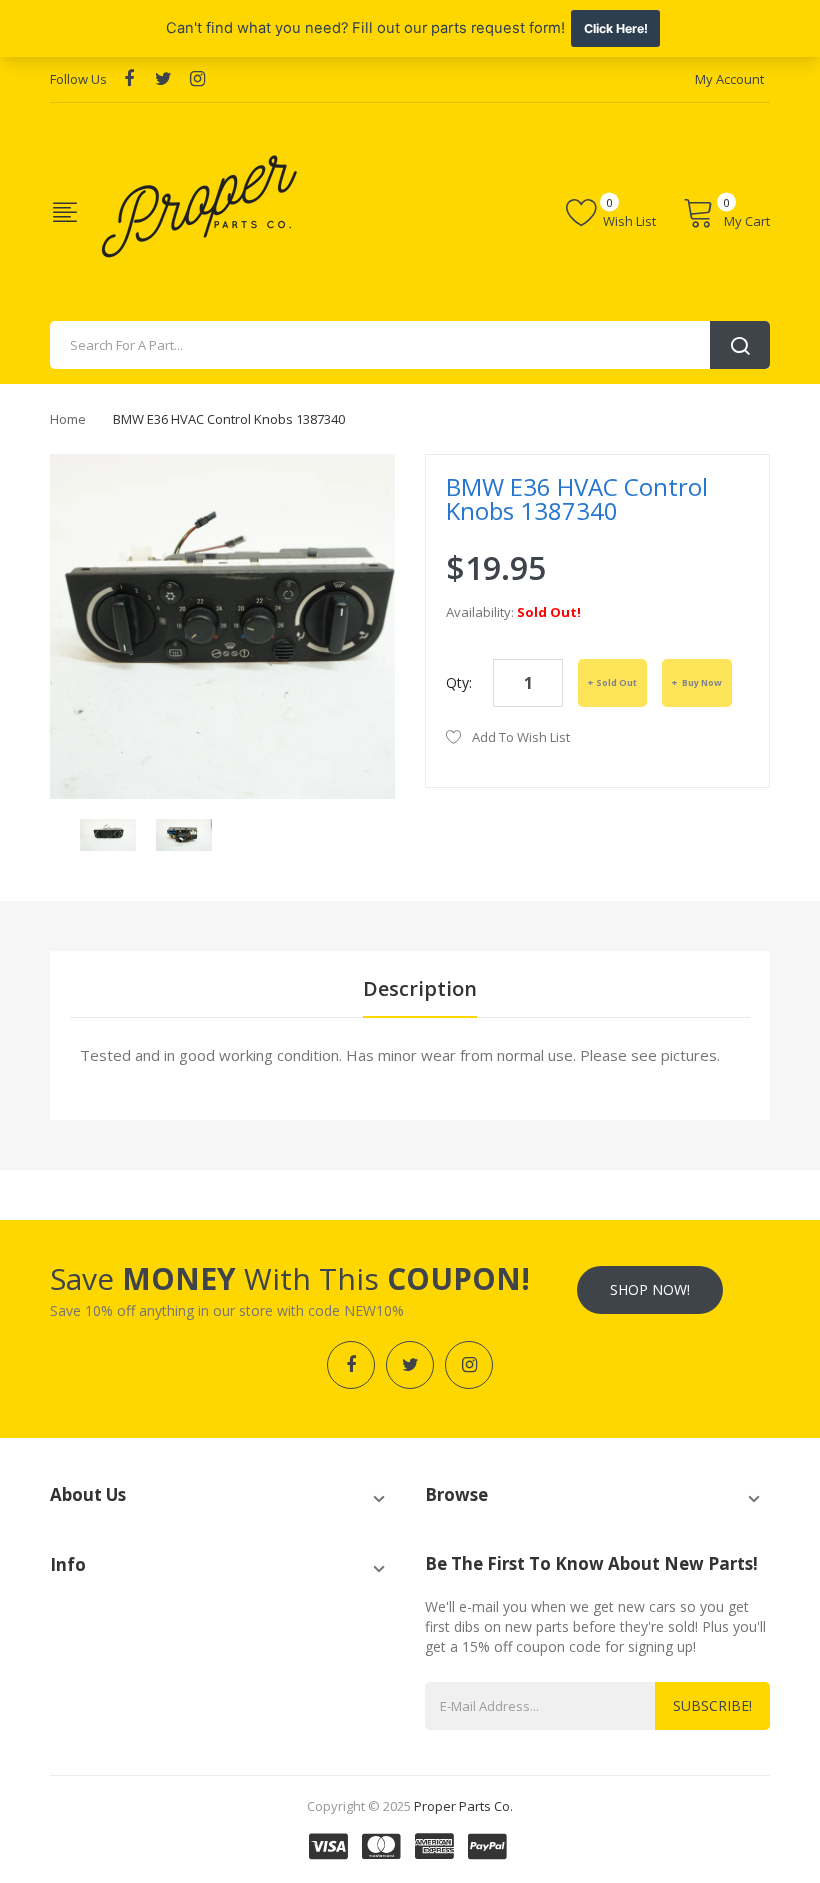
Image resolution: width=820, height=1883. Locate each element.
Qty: (459, 682)
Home (68, 419)
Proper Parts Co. (463, 1806)
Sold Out (616, 682)
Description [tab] (420, 988)
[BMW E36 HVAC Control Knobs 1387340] (108, 833)
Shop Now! (650, 1289)
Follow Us (78, 79)
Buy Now (701, 682)
